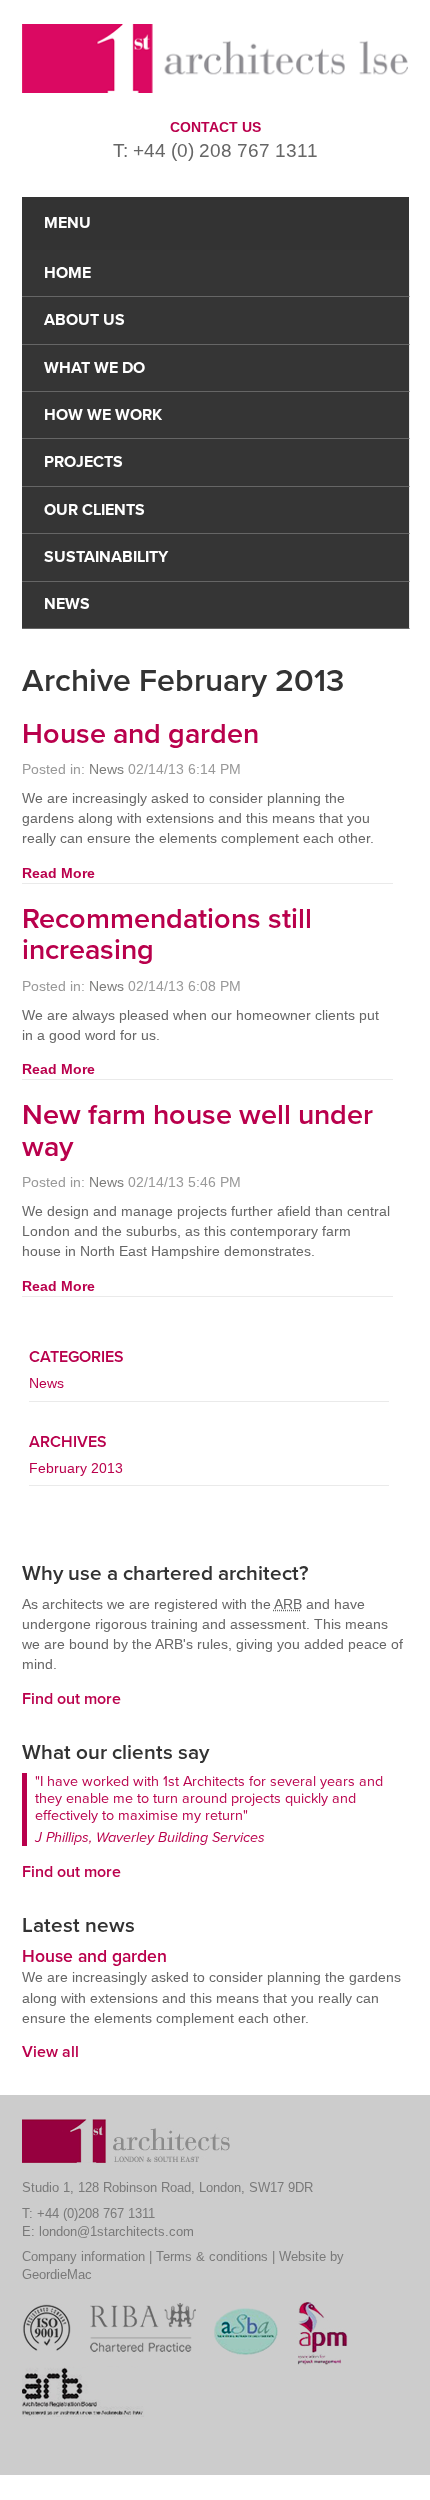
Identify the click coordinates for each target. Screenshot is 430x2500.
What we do (94, 368)
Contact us (215, 127)
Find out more (71, 1699)
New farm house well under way (197, 1131)
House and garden (140, 734)
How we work (103, 415)
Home (67, 273)
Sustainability (106, 557)
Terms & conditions (212, 2256)
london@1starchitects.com (116, 2231)
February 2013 (76, 1468)
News (67, 604)
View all (50, 2052)
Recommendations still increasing (167, 935)
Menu (67, 223)
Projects (83, 462)
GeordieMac (57, 2274)
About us (84, 320)
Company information (83, 2256)
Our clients (94, 510)
